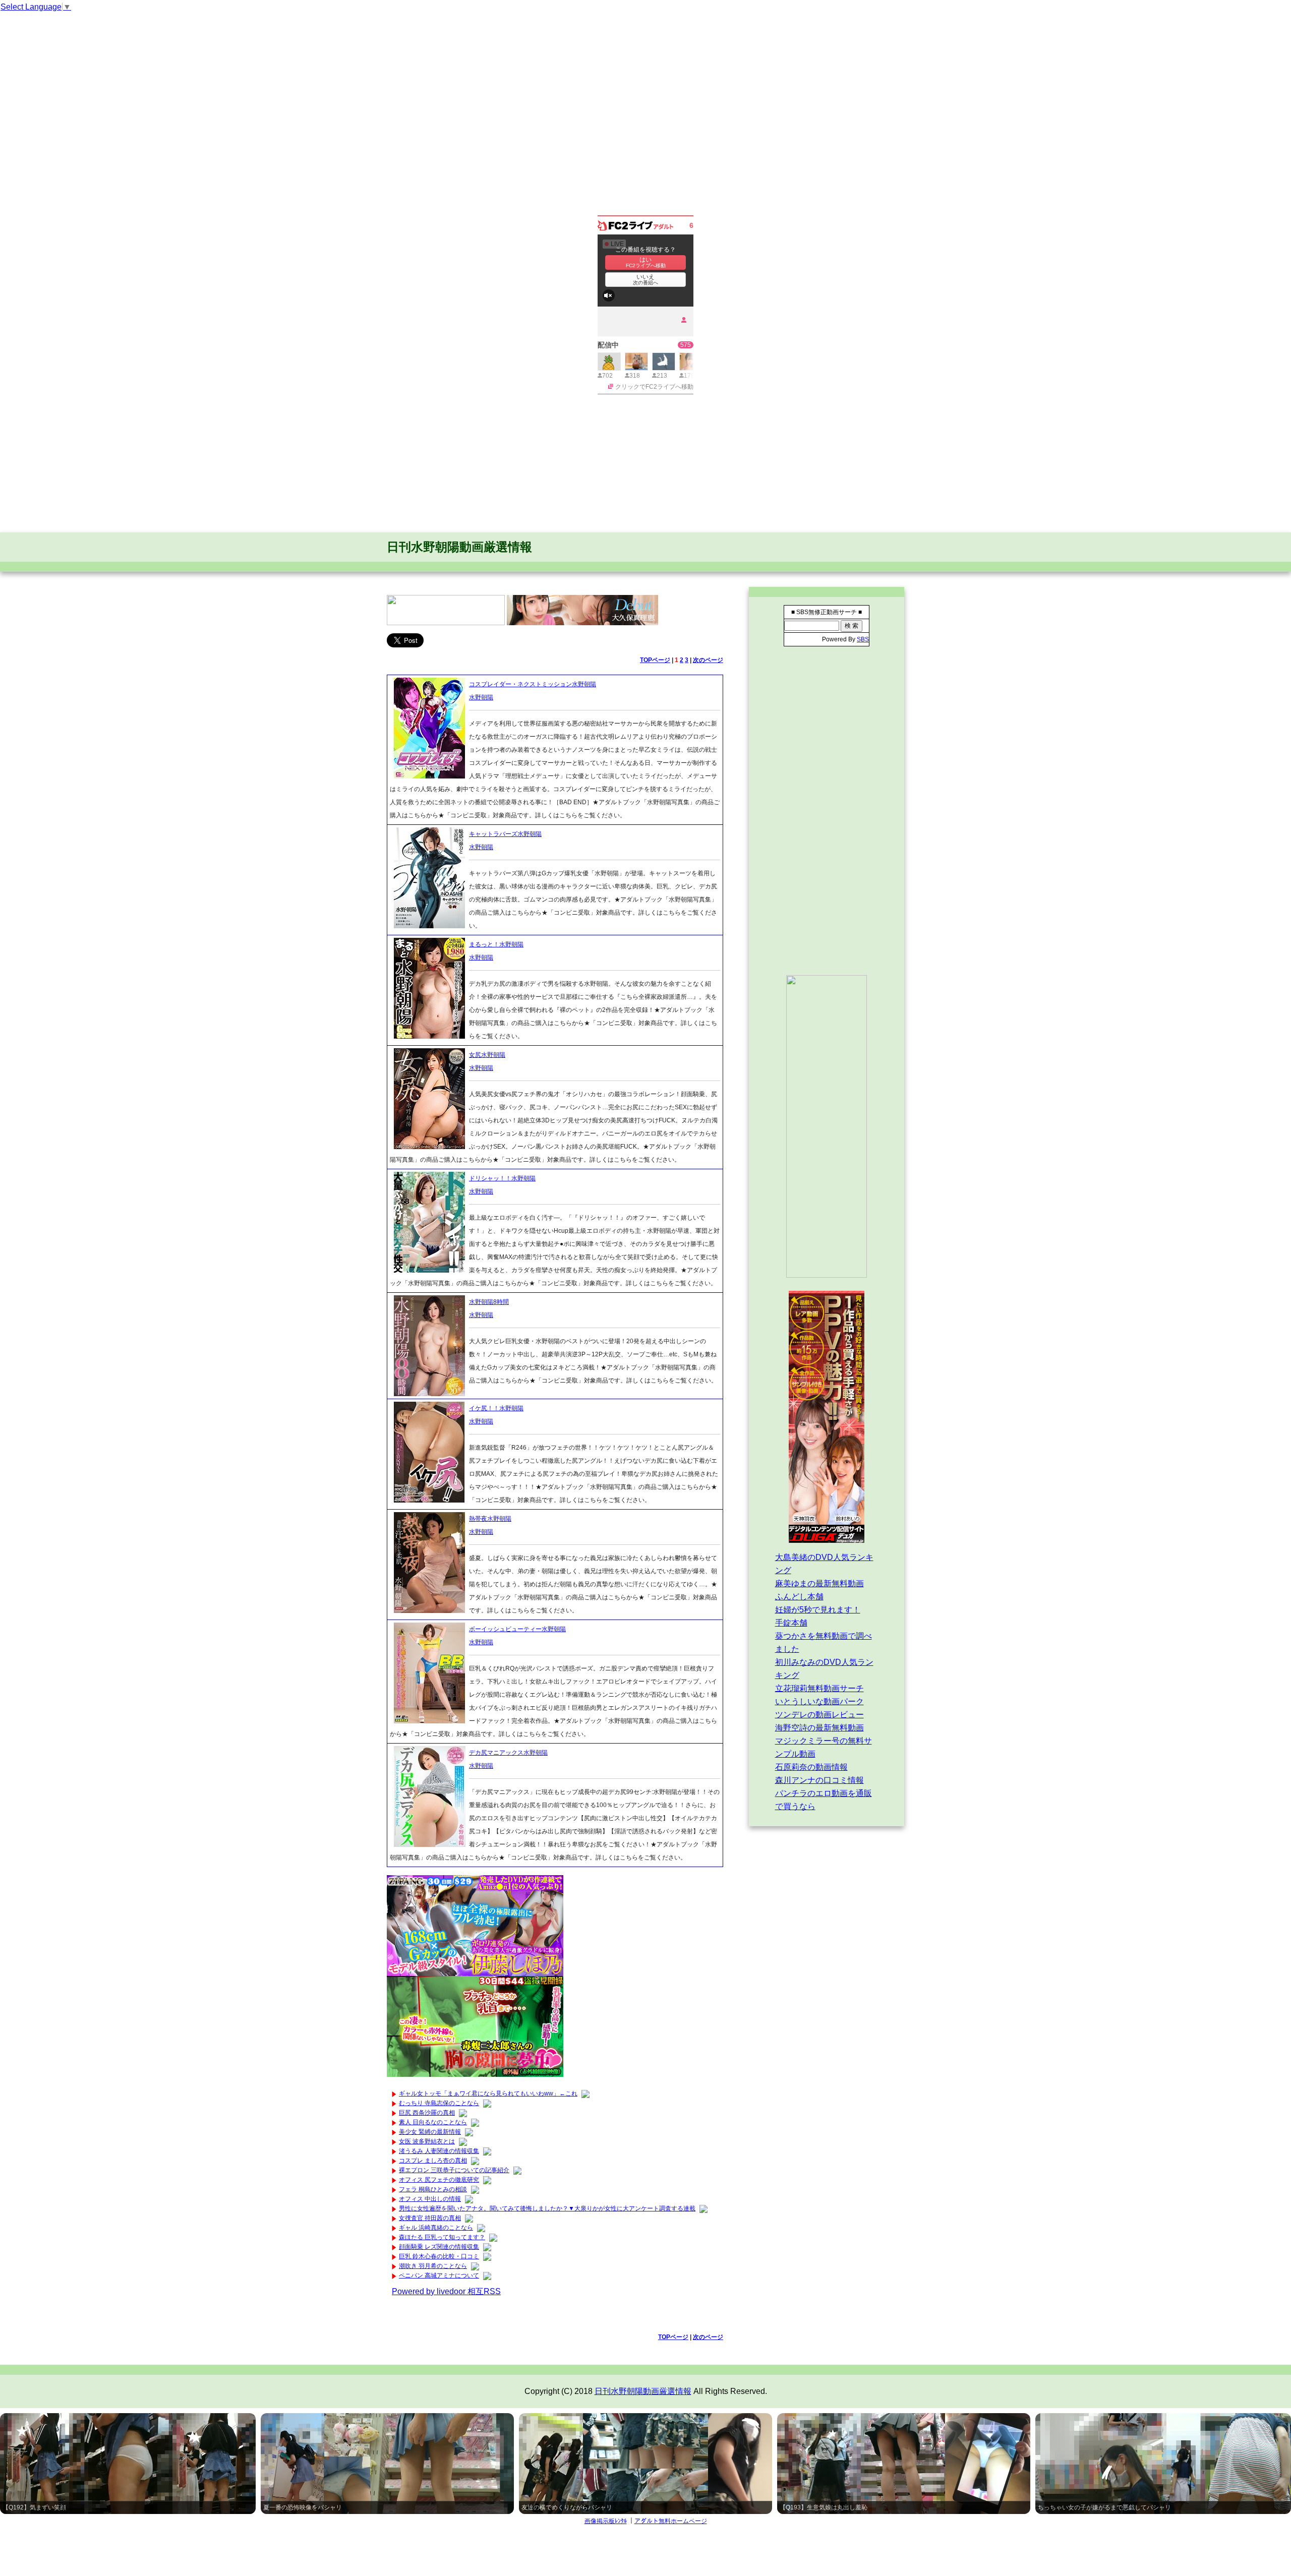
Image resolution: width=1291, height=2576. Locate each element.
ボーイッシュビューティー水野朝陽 (517, 1629)
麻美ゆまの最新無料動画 (819, 1583)
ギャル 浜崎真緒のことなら (436, 2228)
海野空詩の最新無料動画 (819, 1728)
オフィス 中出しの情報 (430, 2199)
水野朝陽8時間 (489, 1302)
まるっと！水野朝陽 (496, 944)
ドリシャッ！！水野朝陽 (502, 1178)
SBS (863, 639)
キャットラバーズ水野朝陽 (505, 834)
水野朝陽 (481, 697)
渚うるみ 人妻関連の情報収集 (439, 2151)
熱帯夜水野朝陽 (490, 1519)
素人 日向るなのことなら (433, 2122)
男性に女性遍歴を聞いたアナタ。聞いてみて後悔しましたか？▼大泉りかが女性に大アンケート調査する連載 (547, 2208)
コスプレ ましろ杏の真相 (433, 2161)
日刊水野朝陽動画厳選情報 (459, 547)
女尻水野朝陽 (487, 1055)
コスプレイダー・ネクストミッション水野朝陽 (533, 684)
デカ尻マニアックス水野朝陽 (508, 1753)
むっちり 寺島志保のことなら (439, 2103)
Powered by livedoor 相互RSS (446, 2291)
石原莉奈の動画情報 (811, 1767)
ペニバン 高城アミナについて (439, 2275)
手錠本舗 (791, 1623)
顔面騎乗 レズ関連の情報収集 (439, 2247)
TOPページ (655, 660)
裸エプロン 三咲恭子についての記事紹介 (454, 2170)
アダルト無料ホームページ (671, 2521)
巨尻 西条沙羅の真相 (427, 2113)
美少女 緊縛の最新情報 (430, 2132)
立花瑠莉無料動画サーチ (819, 1688)
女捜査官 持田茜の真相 (430, 2218)
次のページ (708, 660)
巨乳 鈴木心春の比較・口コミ (439, 2256)
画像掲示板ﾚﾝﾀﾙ (606, 2521)
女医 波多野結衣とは (427, 2141)
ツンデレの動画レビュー (819, 1715)
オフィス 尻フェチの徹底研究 (439, 2180)
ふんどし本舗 (799, 1597)
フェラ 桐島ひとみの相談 (433, 2189)
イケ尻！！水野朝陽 (496, 1408)
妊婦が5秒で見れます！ (818, 1610)
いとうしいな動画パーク (819, 1701)
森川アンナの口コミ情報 (819, 1780)
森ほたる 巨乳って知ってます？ (442, 2237)
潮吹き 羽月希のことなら (433, 2266)
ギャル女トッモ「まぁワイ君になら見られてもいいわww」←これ (488, 2093)
